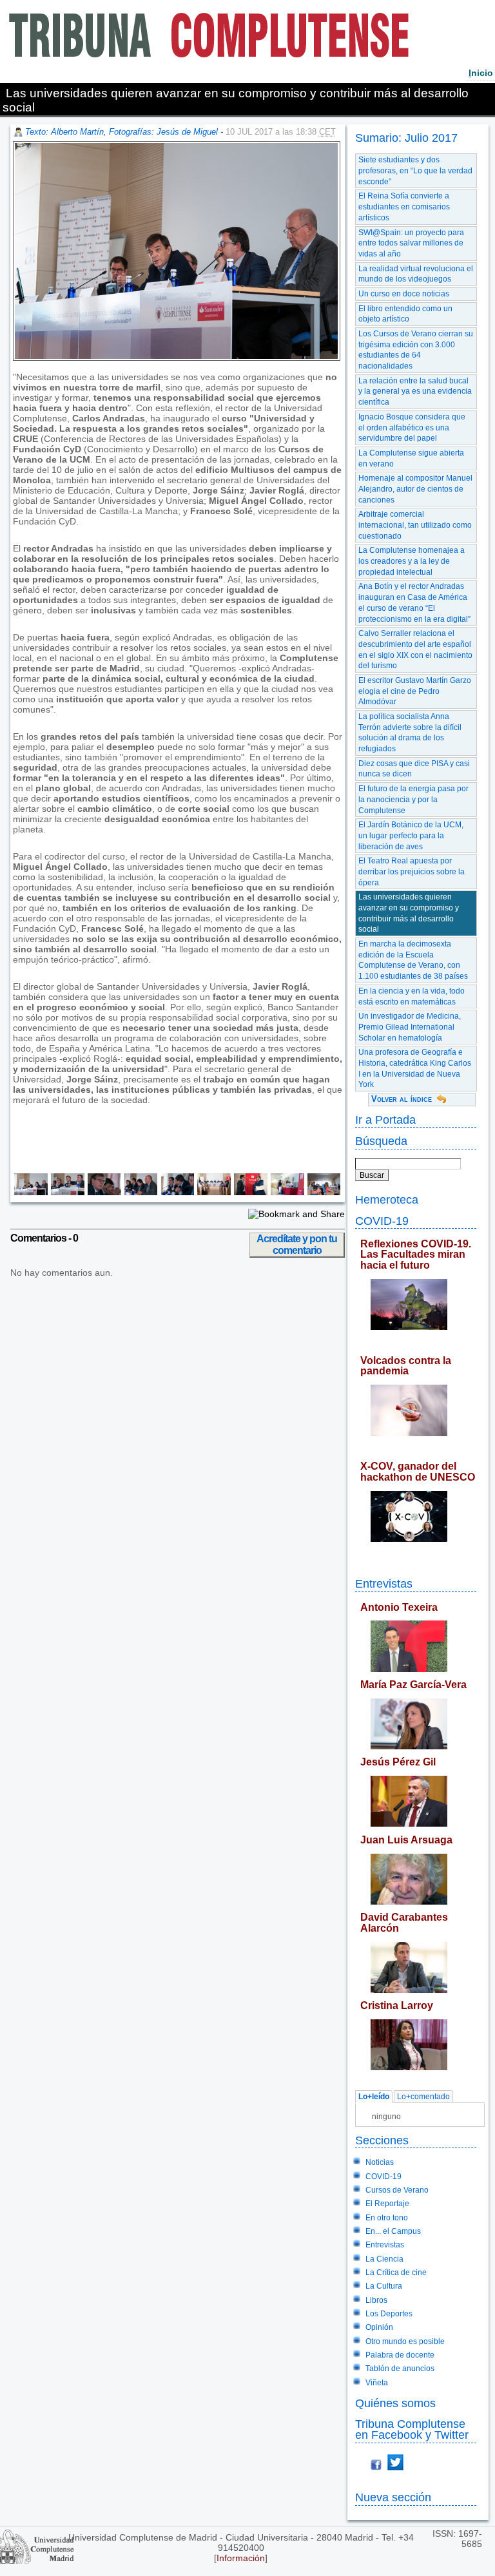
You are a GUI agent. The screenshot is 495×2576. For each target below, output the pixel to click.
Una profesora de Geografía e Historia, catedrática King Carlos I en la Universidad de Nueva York (415, 1068)
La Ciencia (384, 2259)
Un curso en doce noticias (404, 294)
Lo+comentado (423, 2097)
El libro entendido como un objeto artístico (405, 314)
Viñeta (377, 2383)
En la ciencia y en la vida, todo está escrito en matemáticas (412, 996)
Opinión (379, 2327)
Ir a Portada (385, 1120)
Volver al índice (402, 1099)
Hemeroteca (387, 1199)
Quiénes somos (395, 2403)
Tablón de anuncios (400, 2369)
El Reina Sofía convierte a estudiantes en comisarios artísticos (404, 207)
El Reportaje (387, 2204)
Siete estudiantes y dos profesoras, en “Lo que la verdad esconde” (415, 170)
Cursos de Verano (397, 2190)
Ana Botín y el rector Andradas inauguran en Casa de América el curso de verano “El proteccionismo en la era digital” (414, 602)
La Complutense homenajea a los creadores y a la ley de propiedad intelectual (412, 561)
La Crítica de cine (396, 2273)
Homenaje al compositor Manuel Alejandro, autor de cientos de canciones (415, 489)
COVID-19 (382, 1221)
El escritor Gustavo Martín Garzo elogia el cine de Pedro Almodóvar (415, 691)
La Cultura (384, 2286)
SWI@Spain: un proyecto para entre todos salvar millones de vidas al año (411, 243)
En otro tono (387, 2218)
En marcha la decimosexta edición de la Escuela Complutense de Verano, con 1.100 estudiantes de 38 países (413, 960)
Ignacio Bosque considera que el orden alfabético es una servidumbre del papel (412, 428)
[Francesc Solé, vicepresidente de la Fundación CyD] (140, 1192)
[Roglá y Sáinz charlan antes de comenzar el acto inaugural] (249, 1192)
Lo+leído (374, 2097)
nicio (481, 73)
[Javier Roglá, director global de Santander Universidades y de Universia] (176, 1192)
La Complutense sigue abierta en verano (411, 458)
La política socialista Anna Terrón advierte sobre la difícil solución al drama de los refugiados (410, 733)
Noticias (380, 2162)
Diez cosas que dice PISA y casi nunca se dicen (414, 769)
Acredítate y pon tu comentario (297, 1245)
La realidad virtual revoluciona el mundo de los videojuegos (416, 274)
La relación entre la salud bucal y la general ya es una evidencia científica (415, 391)
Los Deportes (389, 2314)
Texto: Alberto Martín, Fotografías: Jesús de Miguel (121, 132)
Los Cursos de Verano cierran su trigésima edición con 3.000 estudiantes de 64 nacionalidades (416, 350)
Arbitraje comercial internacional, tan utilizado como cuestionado (415, 525)
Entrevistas (384, 1583)
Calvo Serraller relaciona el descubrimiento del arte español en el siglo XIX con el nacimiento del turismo (415, 649)
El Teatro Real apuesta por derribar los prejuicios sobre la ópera (412, 871)
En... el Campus (393, 2231)
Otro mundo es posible (405, 2341)
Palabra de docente (400, 2355)
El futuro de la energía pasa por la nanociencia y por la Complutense (413, 799)
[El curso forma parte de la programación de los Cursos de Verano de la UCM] (286, 1192)
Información (241, 2558)
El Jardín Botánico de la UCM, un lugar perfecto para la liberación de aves (411, 835)
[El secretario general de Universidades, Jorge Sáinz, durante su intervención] (66, 1192)
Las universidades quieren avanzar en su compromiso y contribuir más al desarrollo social (409, 913)
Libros (376, 2300)
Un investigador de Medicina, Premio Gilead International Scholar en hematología (410, 1027)
